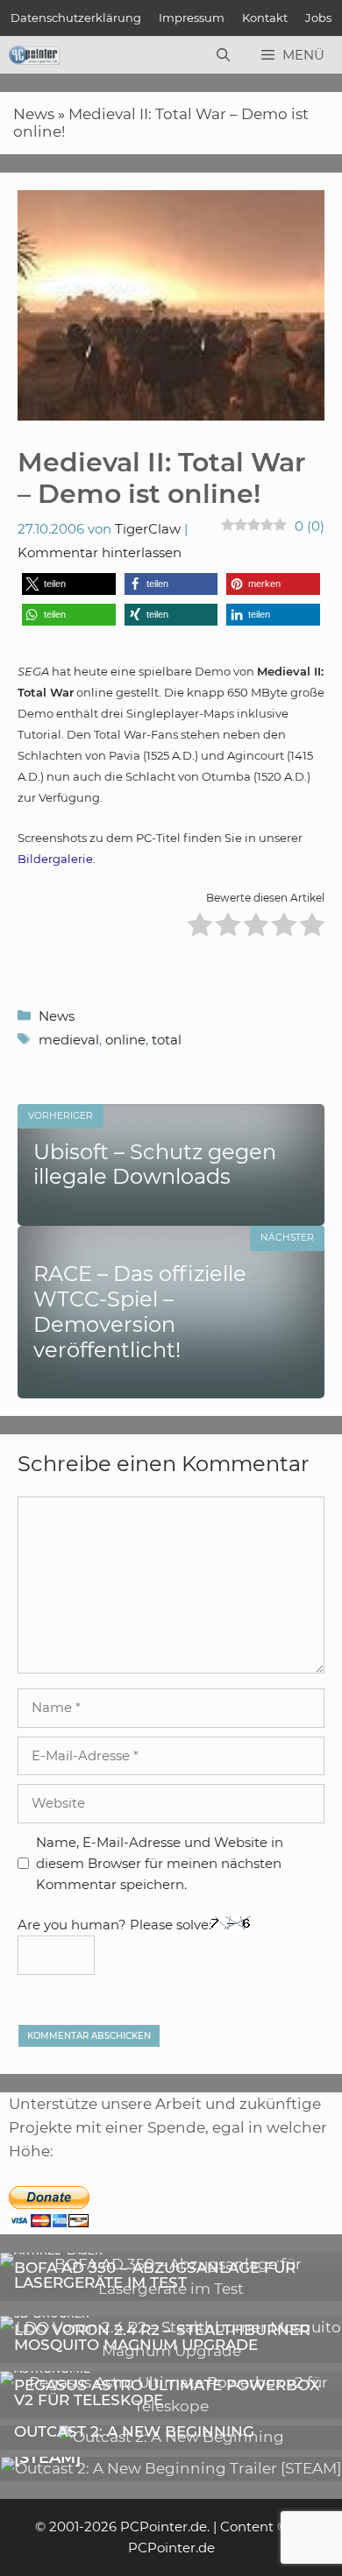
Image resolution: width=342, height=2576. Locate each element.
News (34, 114)
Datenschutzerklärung (76, 18)
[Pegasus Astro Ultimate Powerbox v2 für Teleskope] (171, 2406)
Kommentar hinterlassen (100, 552)
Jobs (318, 18)
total (167, 1040)
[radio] (200, 927)
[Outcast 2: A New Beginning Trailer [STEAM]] (171, 2468)
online (125, 1040)
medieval (69, 1040)
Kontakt (265, 18)
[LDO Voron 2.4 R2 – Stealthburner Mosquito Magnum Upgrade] (171, 2351)
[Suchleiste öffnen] (223, 55)
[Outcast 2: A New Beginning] (171, 2437)
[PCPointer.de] (34, 55)
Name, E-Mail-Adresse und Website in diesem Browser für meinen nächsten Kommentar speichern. (160, 1863)
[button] (69, 584)
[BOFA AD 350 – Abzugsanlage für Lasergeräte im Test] (171, 2289)
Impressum (192, 18)
